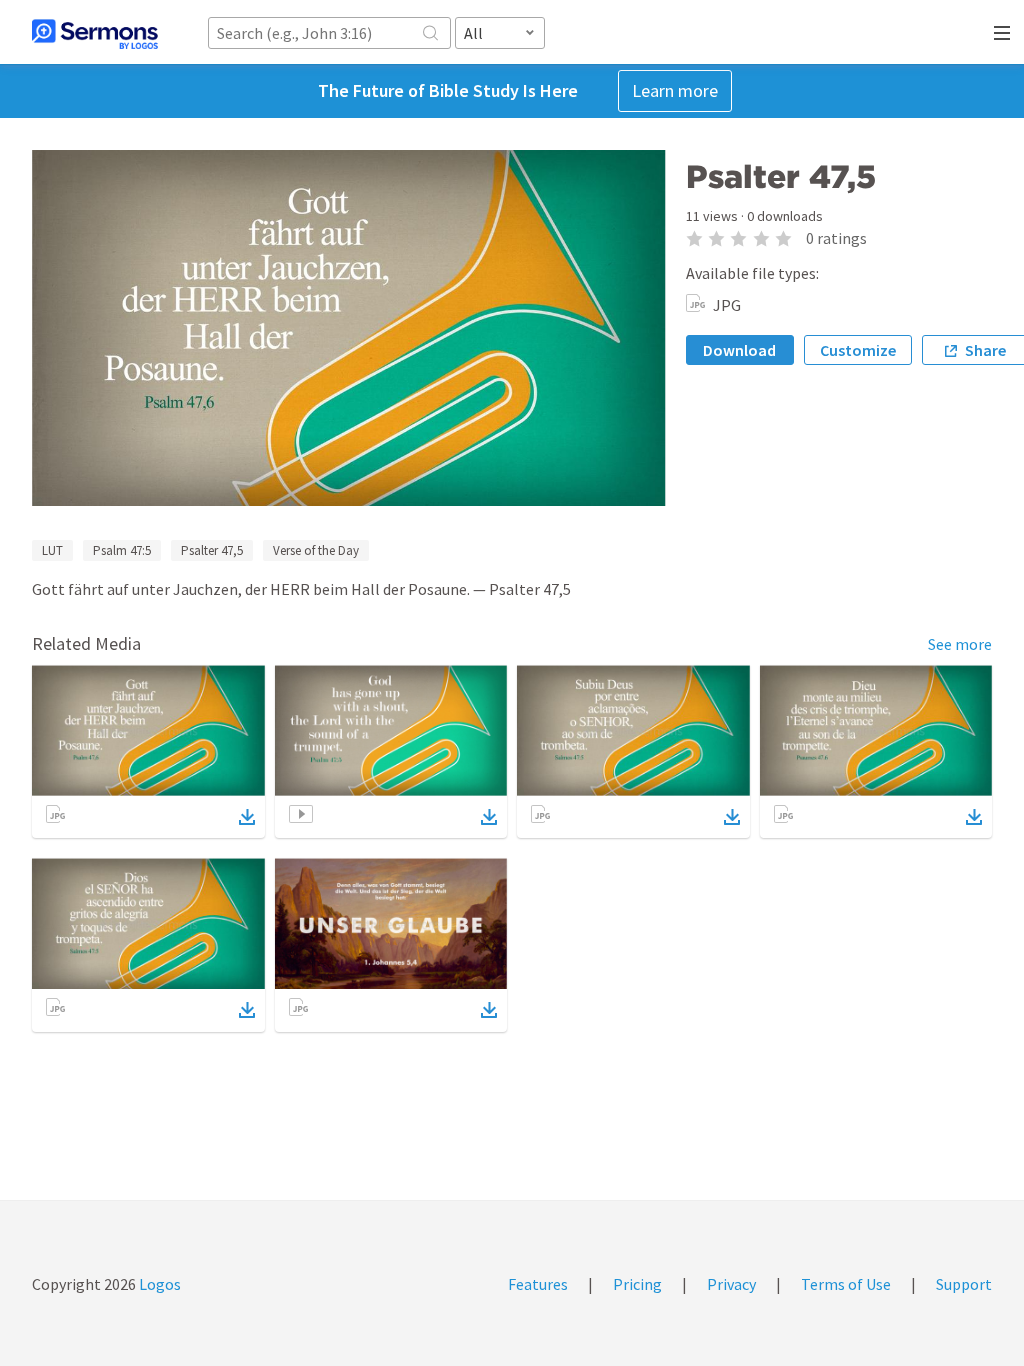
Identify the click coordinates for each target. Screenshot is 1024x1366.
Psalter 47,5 (212, 550)
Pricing (637, 1284)
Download (739, 350)
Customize (858, 350)
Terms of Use (846, 1284)
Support (964, 1284)
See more (960, 644)
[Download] (247, 817)
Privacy (731, 1284)
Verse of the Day (316, 550)
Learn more (675, 90)
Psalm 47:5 (122, 550)
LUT (52, 550)
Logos (158, 1284)
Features (538, 1284)
